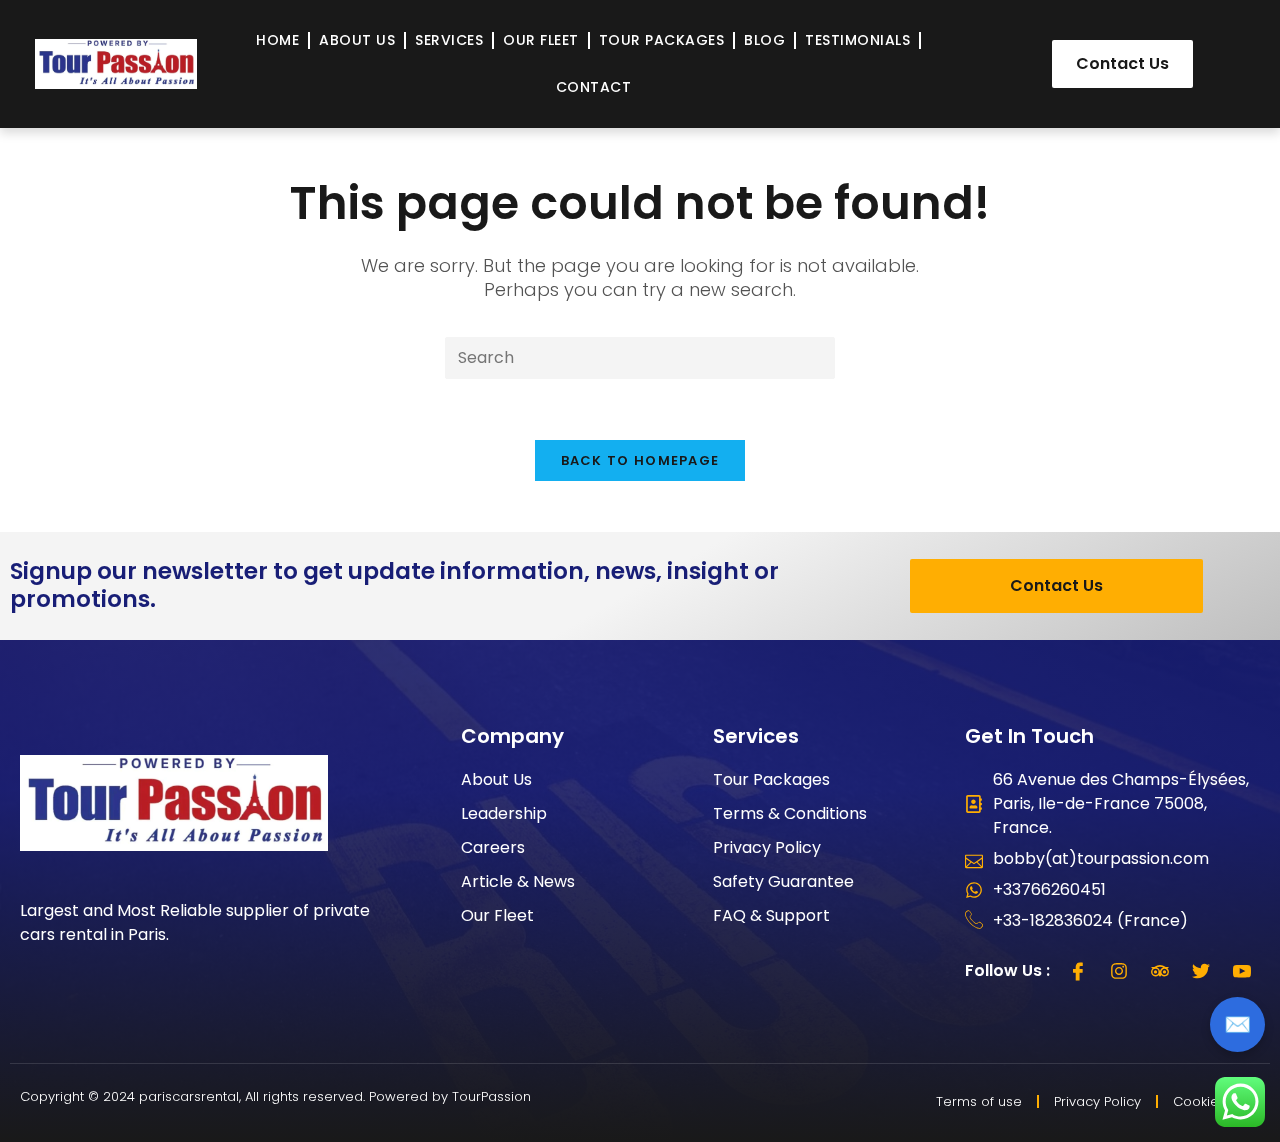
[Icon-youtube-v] (1242, 971)
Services (449, 40)
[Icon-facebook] (1078, 971)
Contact (594, 87)
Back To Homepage (640, 460)
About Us (357, 40)
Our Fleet (541, 40)
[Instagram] (1119, 971)
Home (277, 40)
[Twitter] (1201, 971)
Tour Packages (662, 40)
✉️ (1237, 1024)
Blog (764, 40)
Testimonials (857, 40)
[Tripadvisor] (1160, 971)
